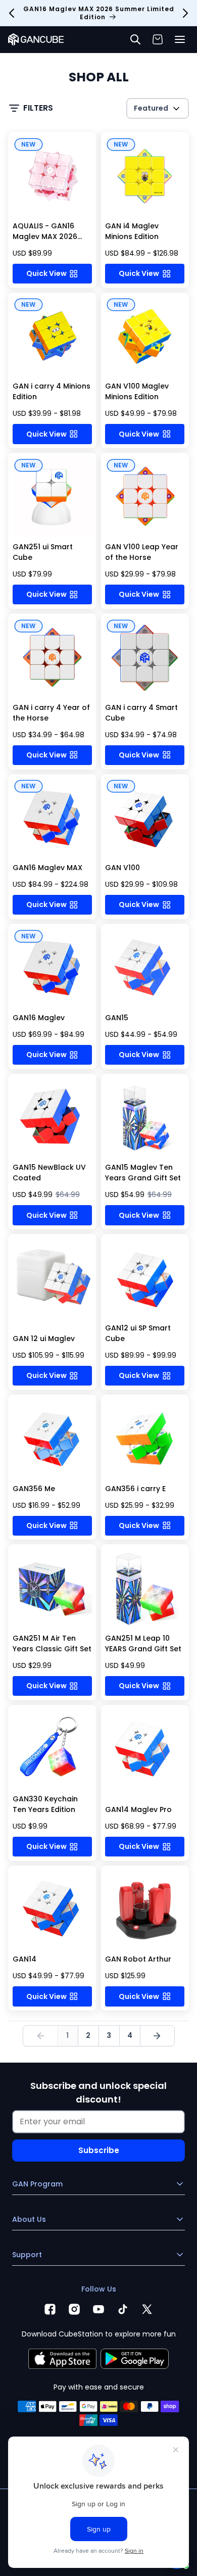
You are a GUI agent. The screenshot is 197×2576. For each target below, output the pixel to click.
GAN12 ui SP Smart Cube (138, 1333)
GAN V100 (122, 868)
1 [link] (67, 2035)
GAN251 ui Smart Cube (43, 552)
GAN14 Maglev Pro (138, 1809)
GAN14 (24, 1959)
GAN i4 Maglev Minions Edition (132, 231)
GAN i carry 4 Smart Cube (141, 713)
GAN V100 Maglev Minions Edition (137, 391)
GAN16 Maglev (39, 1018)
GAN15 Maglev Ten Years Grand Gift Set (143, 1173)
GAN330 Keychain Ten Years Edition (45, 1804)
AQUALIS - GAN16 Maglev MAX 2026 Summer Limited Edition (45, 242)
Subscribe (99, 2150)
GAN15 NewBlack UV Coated (49, 1173)
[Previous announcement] (12, 13)
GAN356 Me (34, 1489)
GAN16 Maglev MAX (47, 868)
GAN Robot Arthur (138, 1959)
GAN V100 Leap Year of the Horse (142, 552)
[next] (157, 2036)
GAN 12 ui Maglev (44, 1339)
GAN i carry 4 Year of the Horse (51, 713)
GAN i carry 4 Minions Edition (52, 391)
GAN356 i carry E (135, 1489)
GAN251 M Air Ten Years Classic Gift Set (52, 1643)
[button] (180, 39)
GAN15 (117, 1018)
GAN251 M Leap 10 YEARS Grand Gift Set (143, 1643)
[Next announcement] (185, 13)
